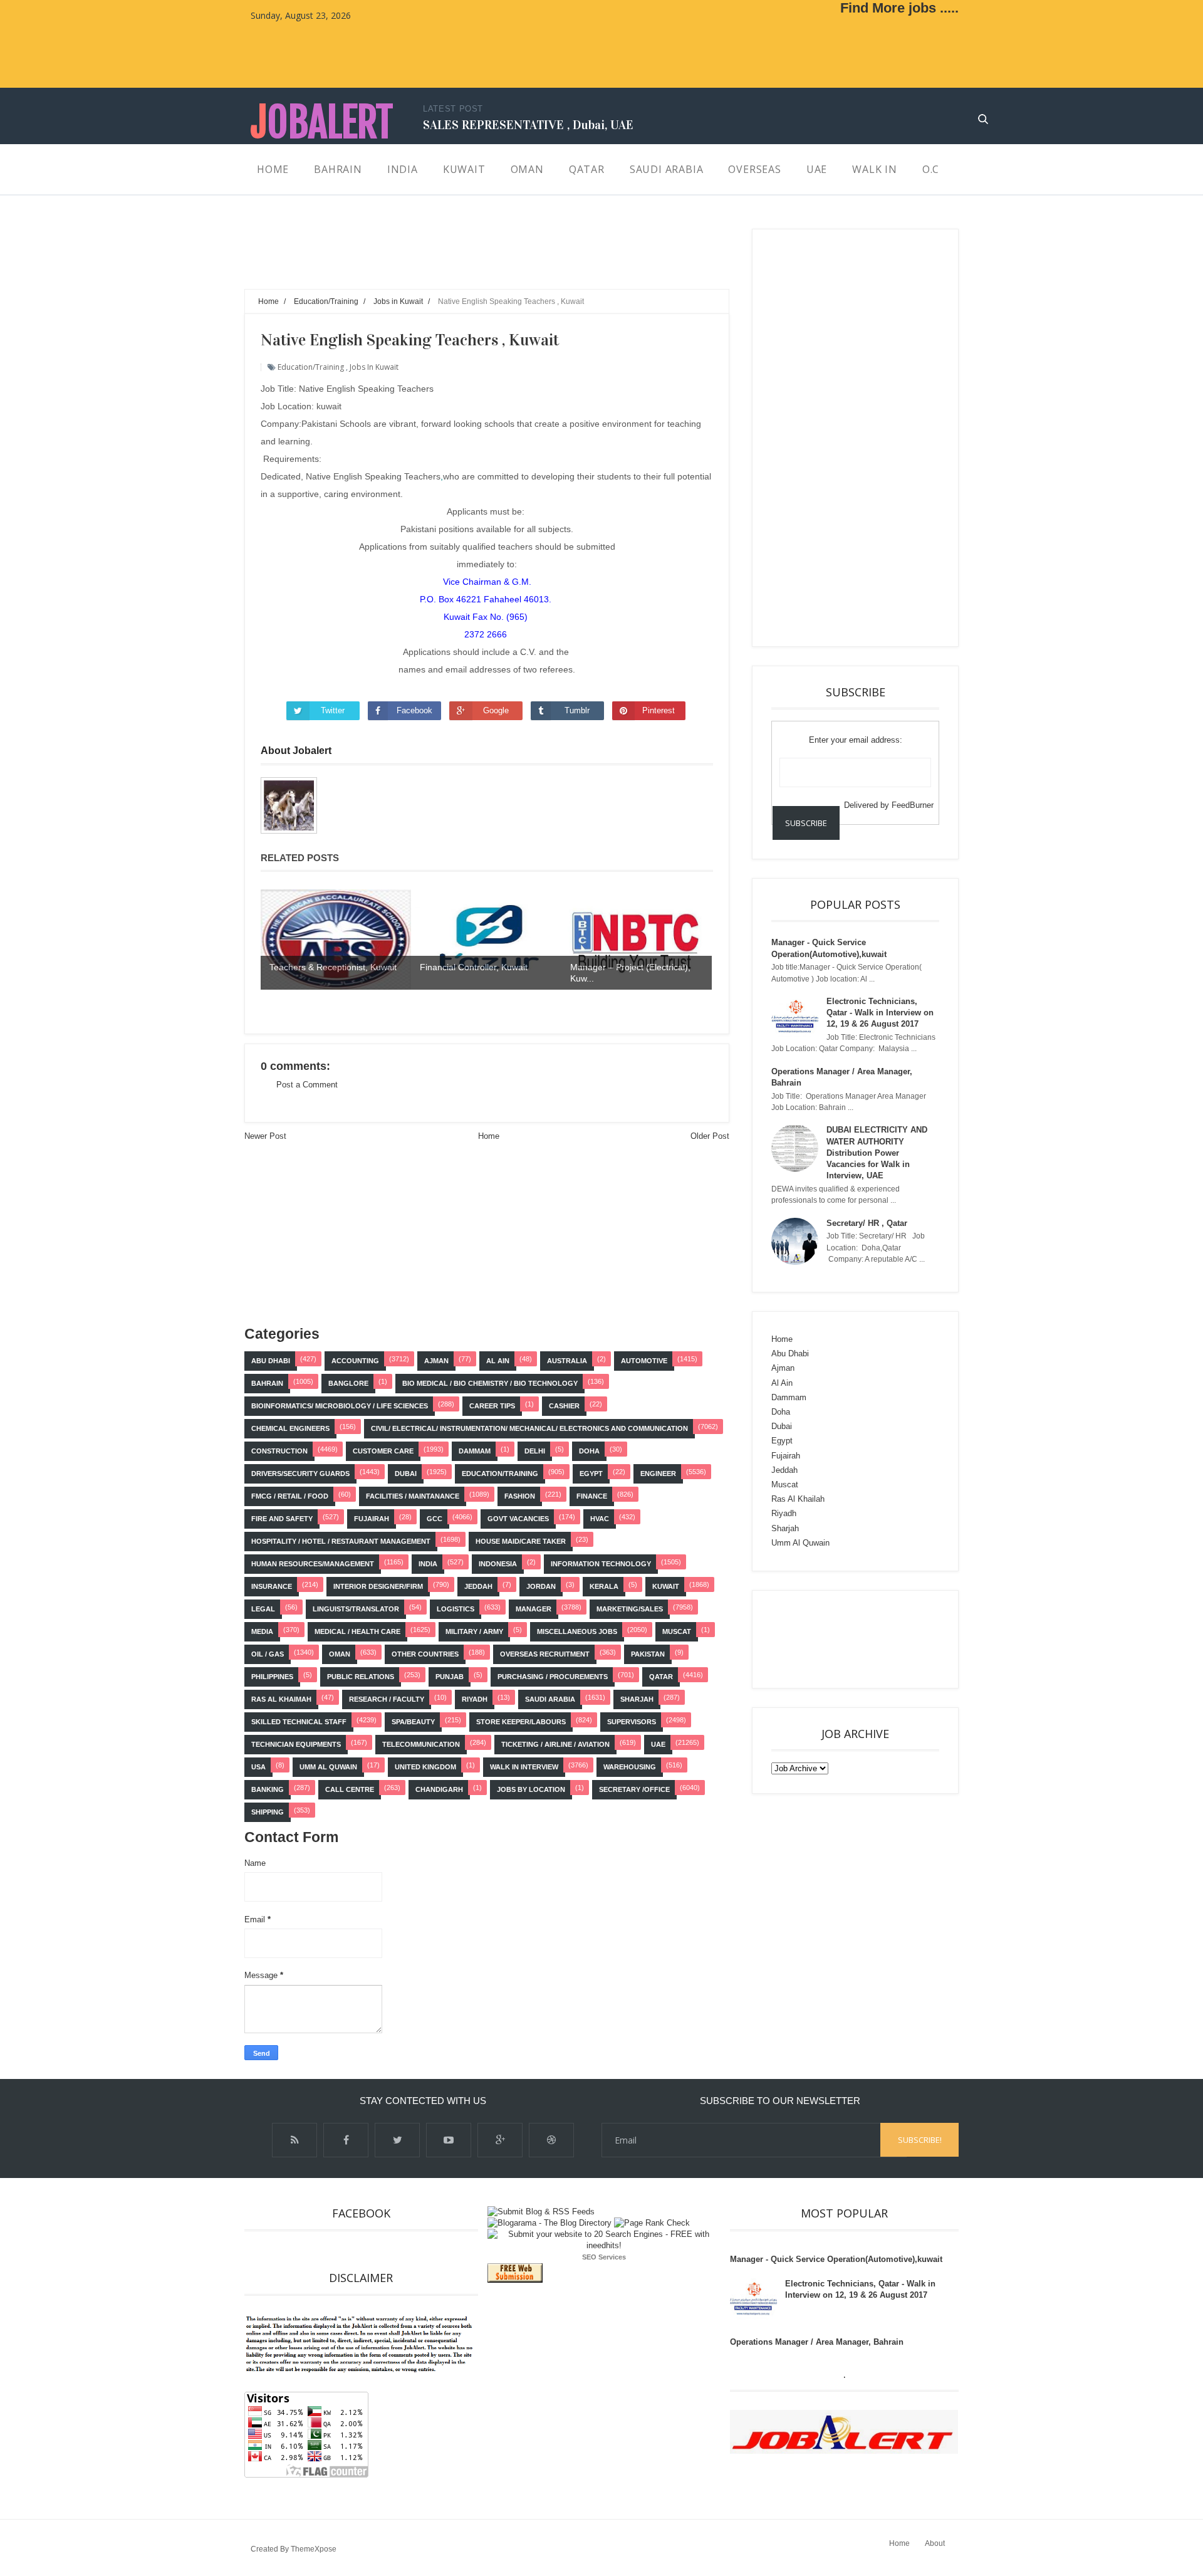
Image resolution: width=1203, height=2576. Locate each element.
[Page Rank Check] (652, 2223)
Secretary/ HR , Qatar (867, 1223)
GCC (435, 1519)
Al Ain (498, 1361)
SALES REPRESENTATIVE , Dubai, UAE (528, 125)
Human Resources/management (313, 1564)
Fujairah (372, 1519)
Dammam (475, 1451)
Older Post (710, 1136)
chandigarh (439, 1789)
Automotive (644, 1361)
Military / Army (474, 1631)
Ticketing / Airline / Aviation (555, 1744)
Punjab (450, 1677)
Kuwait (666, 1586)
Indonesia (498, 1564)
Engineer (658, 1474)
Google (496, 710)
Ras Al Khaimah (281, 1699)
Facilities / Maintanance (413, 1496)
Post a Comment (307, 1085)
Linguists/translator (356, 1609)
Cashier (564, 1406)
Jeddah (478, 1586)
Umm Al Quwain (328, 1767)
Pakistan (648, 1654)
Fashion (520, 1496)
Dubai (406, 1474)
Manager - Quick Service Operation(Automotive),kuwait (836, 2259)
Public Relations (361, 1677)
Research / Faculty (387, 1699)
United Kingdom (425, 1767)
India (428, 1564)
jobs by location (531, 1789)
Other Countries (425, 1654)
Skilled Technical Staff (299, 1722)
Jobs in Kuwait (374, 367)
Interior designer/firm (378, 1586)
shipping (268, 1812)
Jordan (541, 1586)
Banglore (348, 1383)
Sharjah (637, 1699)
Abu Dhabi (271, 1361)
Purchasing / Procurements (553, 1677)
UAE (658, 1744)
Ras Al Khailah (798, 1499)
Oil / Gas (268, 1654)
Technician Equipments (296, 1744)
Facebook (414, 710)
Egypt (591, 1474)
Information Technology (601, 1564)
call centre (350, 1789)
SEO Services (604, 2257)
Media (262, 1631)
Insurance (272, 1586)
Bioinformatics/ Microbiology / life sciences (340, 1406)
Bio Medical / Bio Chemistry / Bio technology (490, 1383)
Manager (534, 1609)
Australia (567, 1361)
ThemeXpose (314, 2549)
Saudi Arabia (550, 1699)
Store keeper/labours (521, 1722)
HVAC (600, 1519)
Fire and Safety (282, 1519)
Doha (589, 1451)
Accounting (355, 1361)
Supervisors (632, 1722)
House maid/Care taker (521, 1541)
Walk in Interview (524, 1767)
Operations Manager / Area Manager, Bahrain (817, 2342)
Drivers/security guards (300, 1474)
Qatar (661, 1677)
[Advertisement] (472, 257)
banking (268, 1789)
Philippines (272, 1677)
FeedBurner (913, 805)
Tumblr (577, 710)
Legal (263, 1609)
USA (258, 1767)
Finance (592, 1496)
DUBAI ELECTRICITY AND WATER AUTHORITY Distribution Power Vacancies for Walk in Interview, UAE (877, 1153)
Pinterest (659, 710)
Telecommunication (421, 1744)
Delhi (535, 1451)
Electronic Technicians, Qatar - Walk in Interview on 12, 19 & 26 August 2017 (880, 1013)
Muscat (677, 1631)
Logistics (456, 1609)
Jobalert (322, 123)
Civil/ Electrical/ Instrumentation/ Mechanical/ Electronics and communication (529, 1428)
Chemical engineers (290, 1428)
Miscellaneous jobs (577, 1631)
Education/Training (311, 367)
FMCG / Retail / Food (290, 1496)
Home (489, 1136)
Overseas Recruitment (545, 1654)
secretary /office (634, 1789)
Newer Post (265, 1136)
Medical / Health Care (357, 1631)
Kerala (604, 1586)
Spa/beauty (413, 1722)
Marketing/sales (630, 1609)
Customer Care (383, 1451)
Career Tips (492, 1406)
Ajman (436, 1361)
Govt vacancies (518, 1519)
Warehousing (630, 1767)
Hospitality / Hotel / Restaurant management (341, 1541)
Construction (279, 1451)
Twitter (333, 710)
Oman (340, 1654)
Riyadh (475, 1699)
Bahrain (267, 1383)
